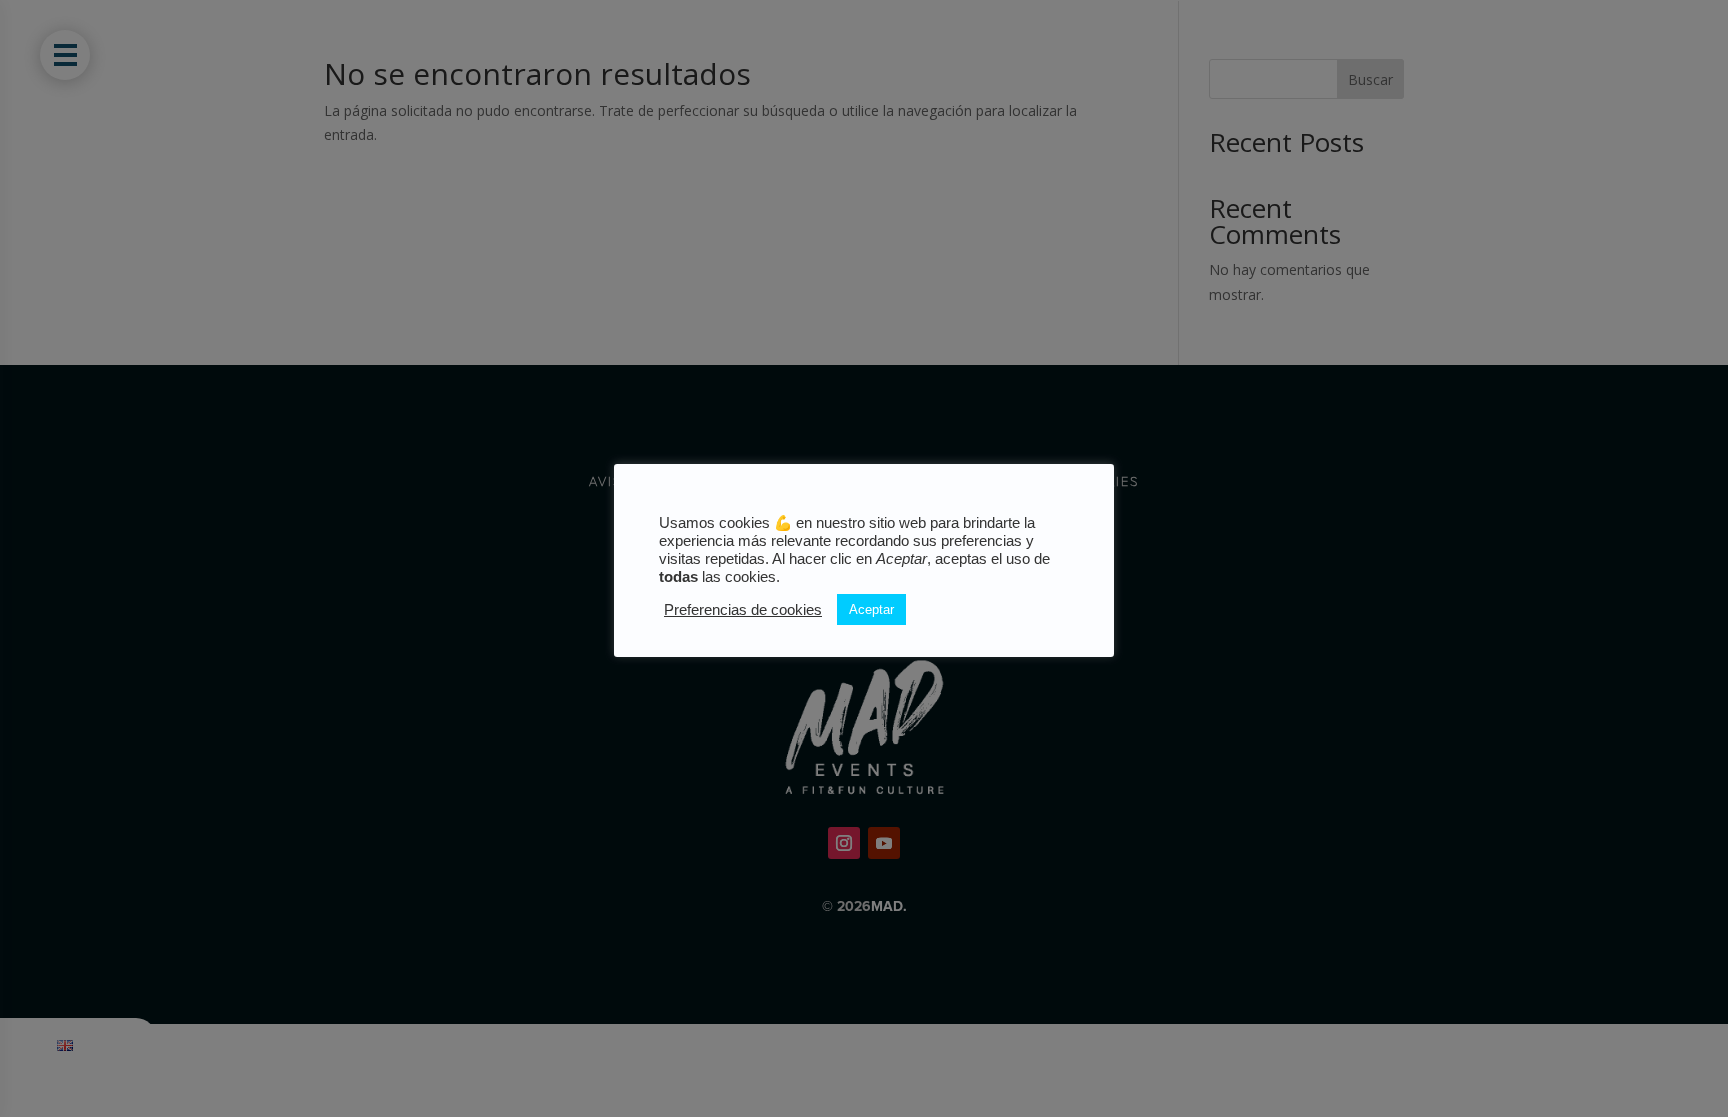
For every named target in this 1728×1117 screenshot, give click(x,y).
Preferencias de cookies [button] (743, 610)
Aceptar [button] (871, 609)
